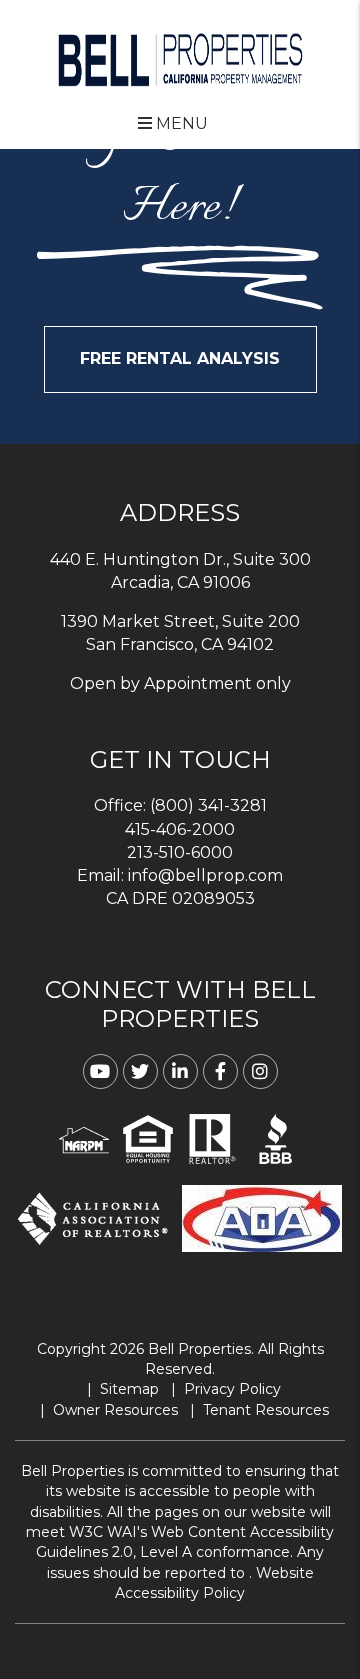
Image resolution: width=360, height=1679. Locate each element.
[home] (180, 58)
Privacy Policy (232, 1389)
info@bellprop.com (205, 875)
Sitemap (129, 1389)
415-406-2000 (180, 829)
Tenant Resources (266, 1410)
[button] (100, 1071)
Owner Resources (115, 1410)
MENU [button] (180, 123)
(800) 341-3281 (208, 805)
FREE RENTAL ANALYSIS (180, 358)
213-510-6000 (180, 852)
